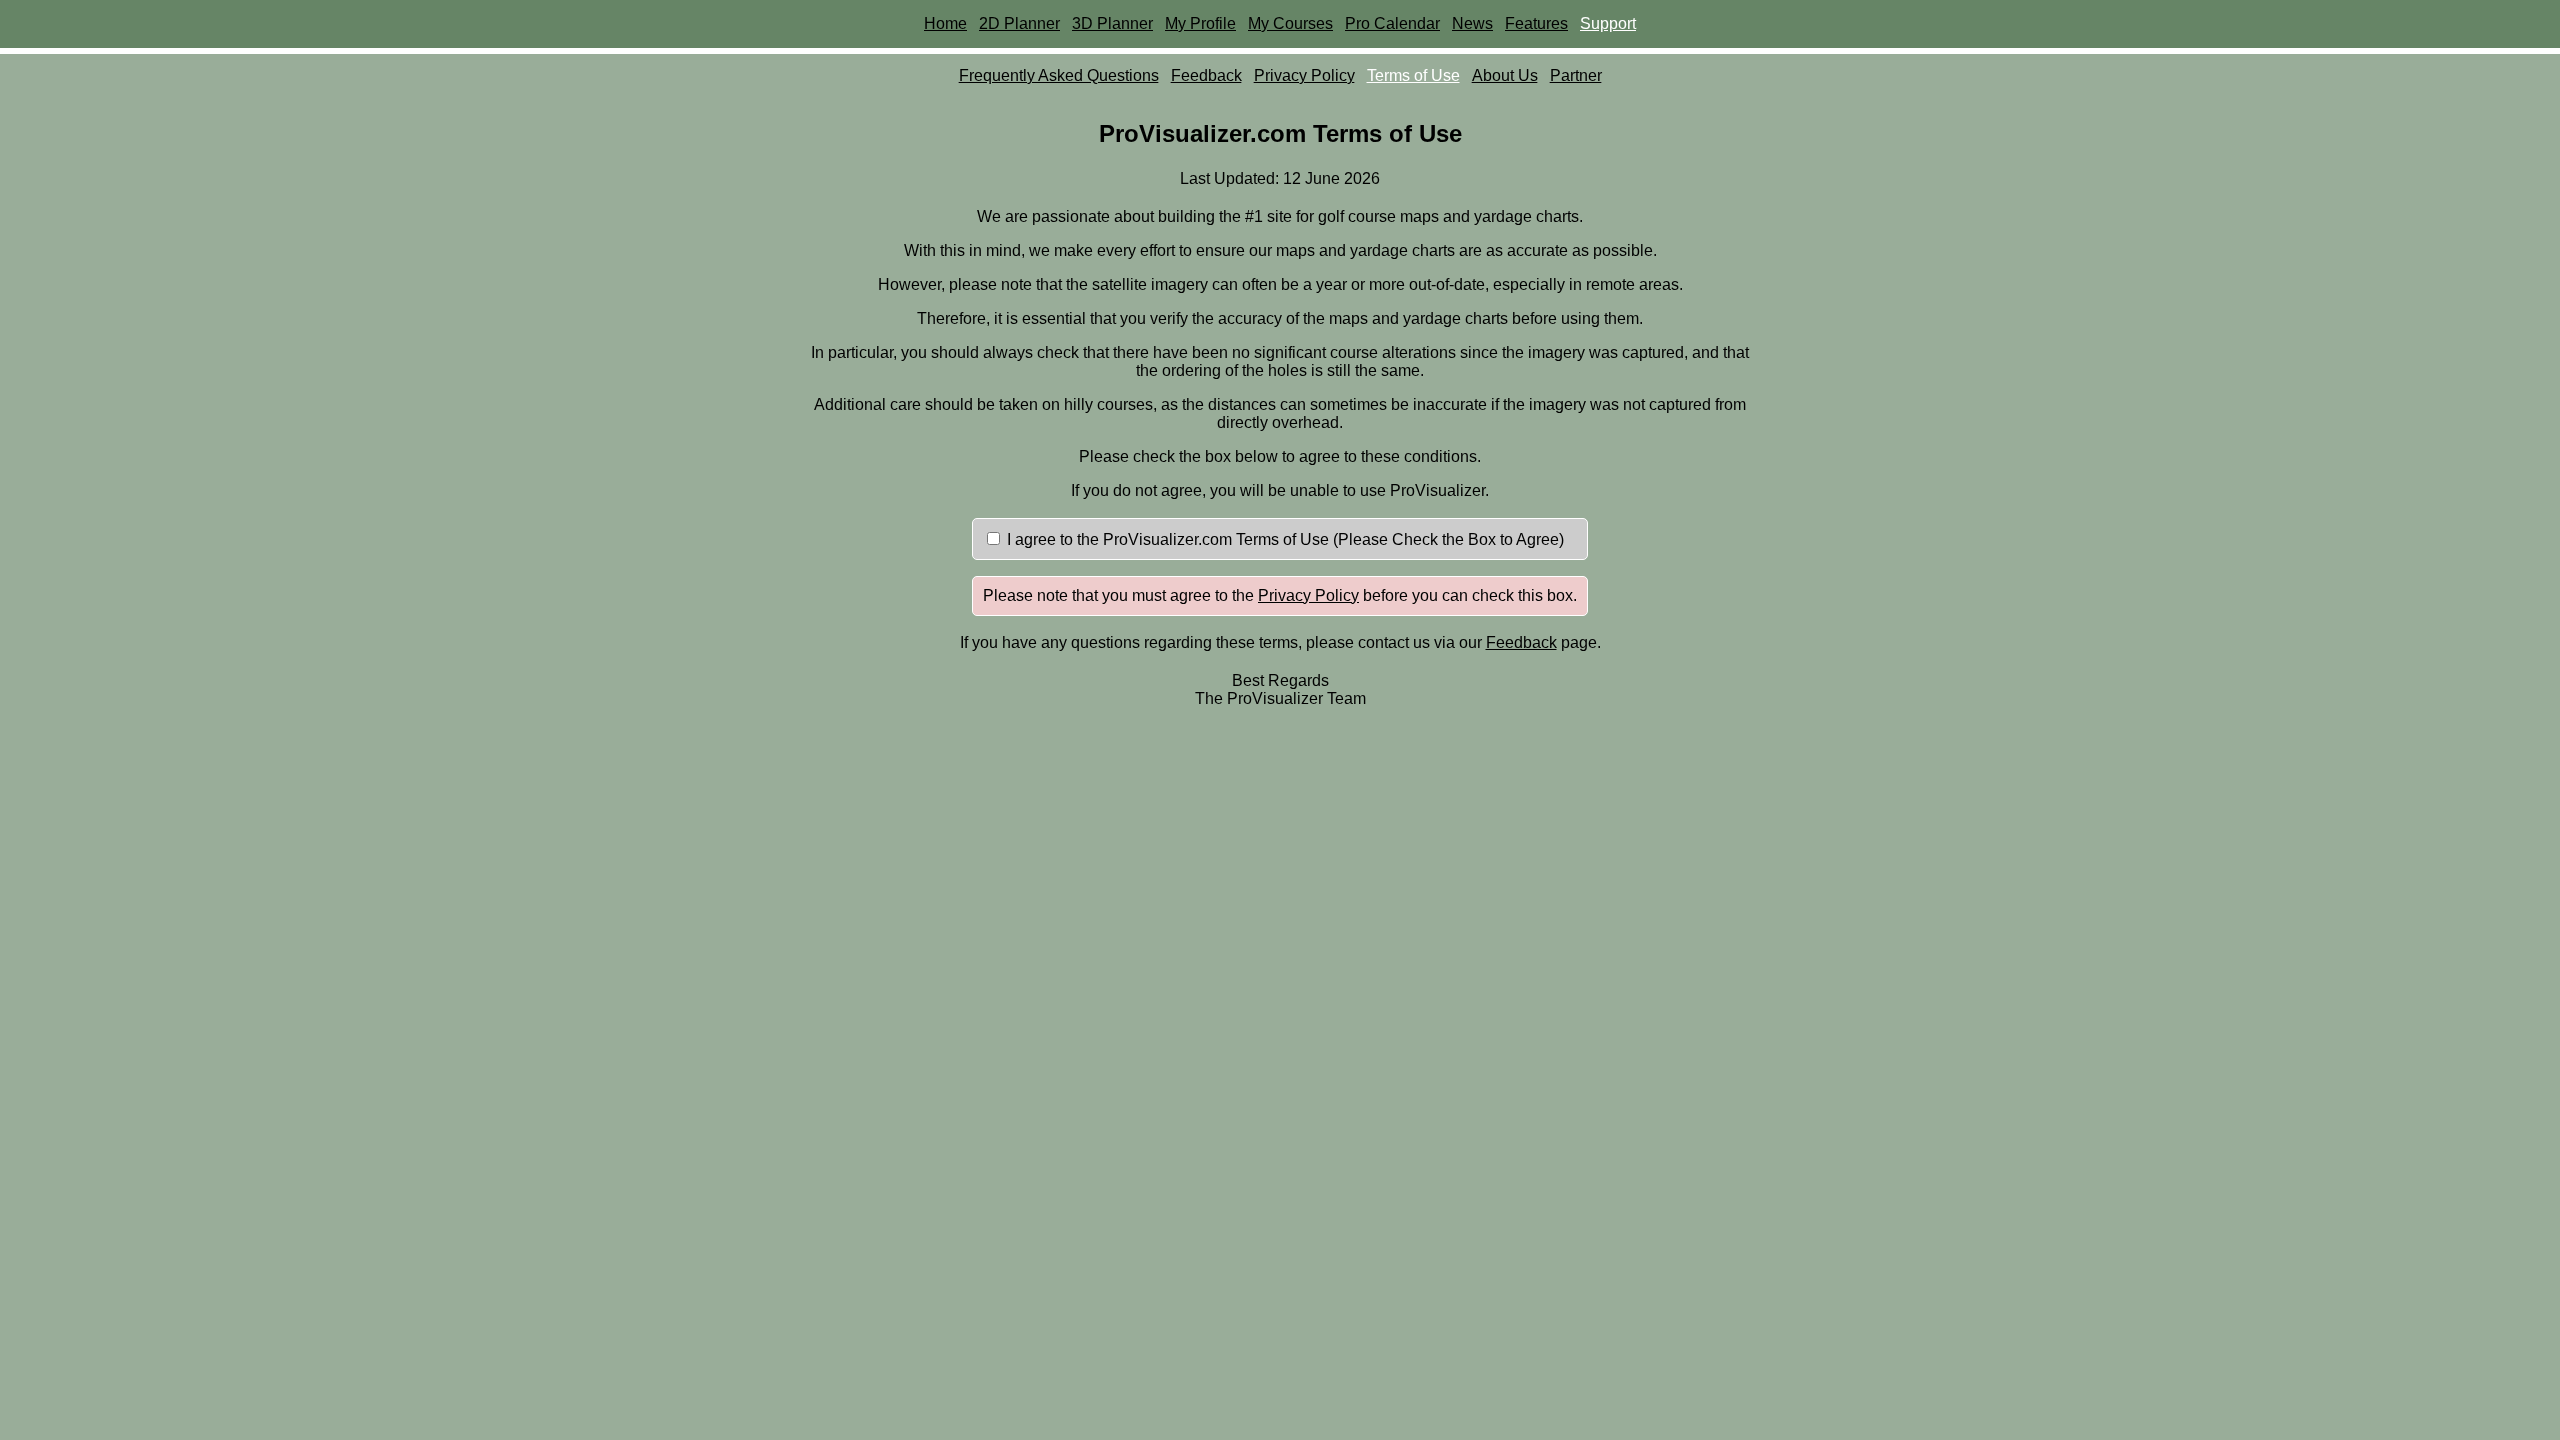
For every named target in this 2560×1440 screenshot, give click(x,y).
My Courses (1290, 23)
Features (1536, 23)
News (1472, 23)
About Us (1505, 75)
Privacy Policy (1304, 75)
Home (945, 23)
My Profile (1200, 23)
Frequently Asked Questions (1059, 75)
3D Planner (1112, 23)
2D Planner (1019, 23)
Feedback (1206, 75)
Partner (1576, 75)
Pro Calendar (1392, 23)
